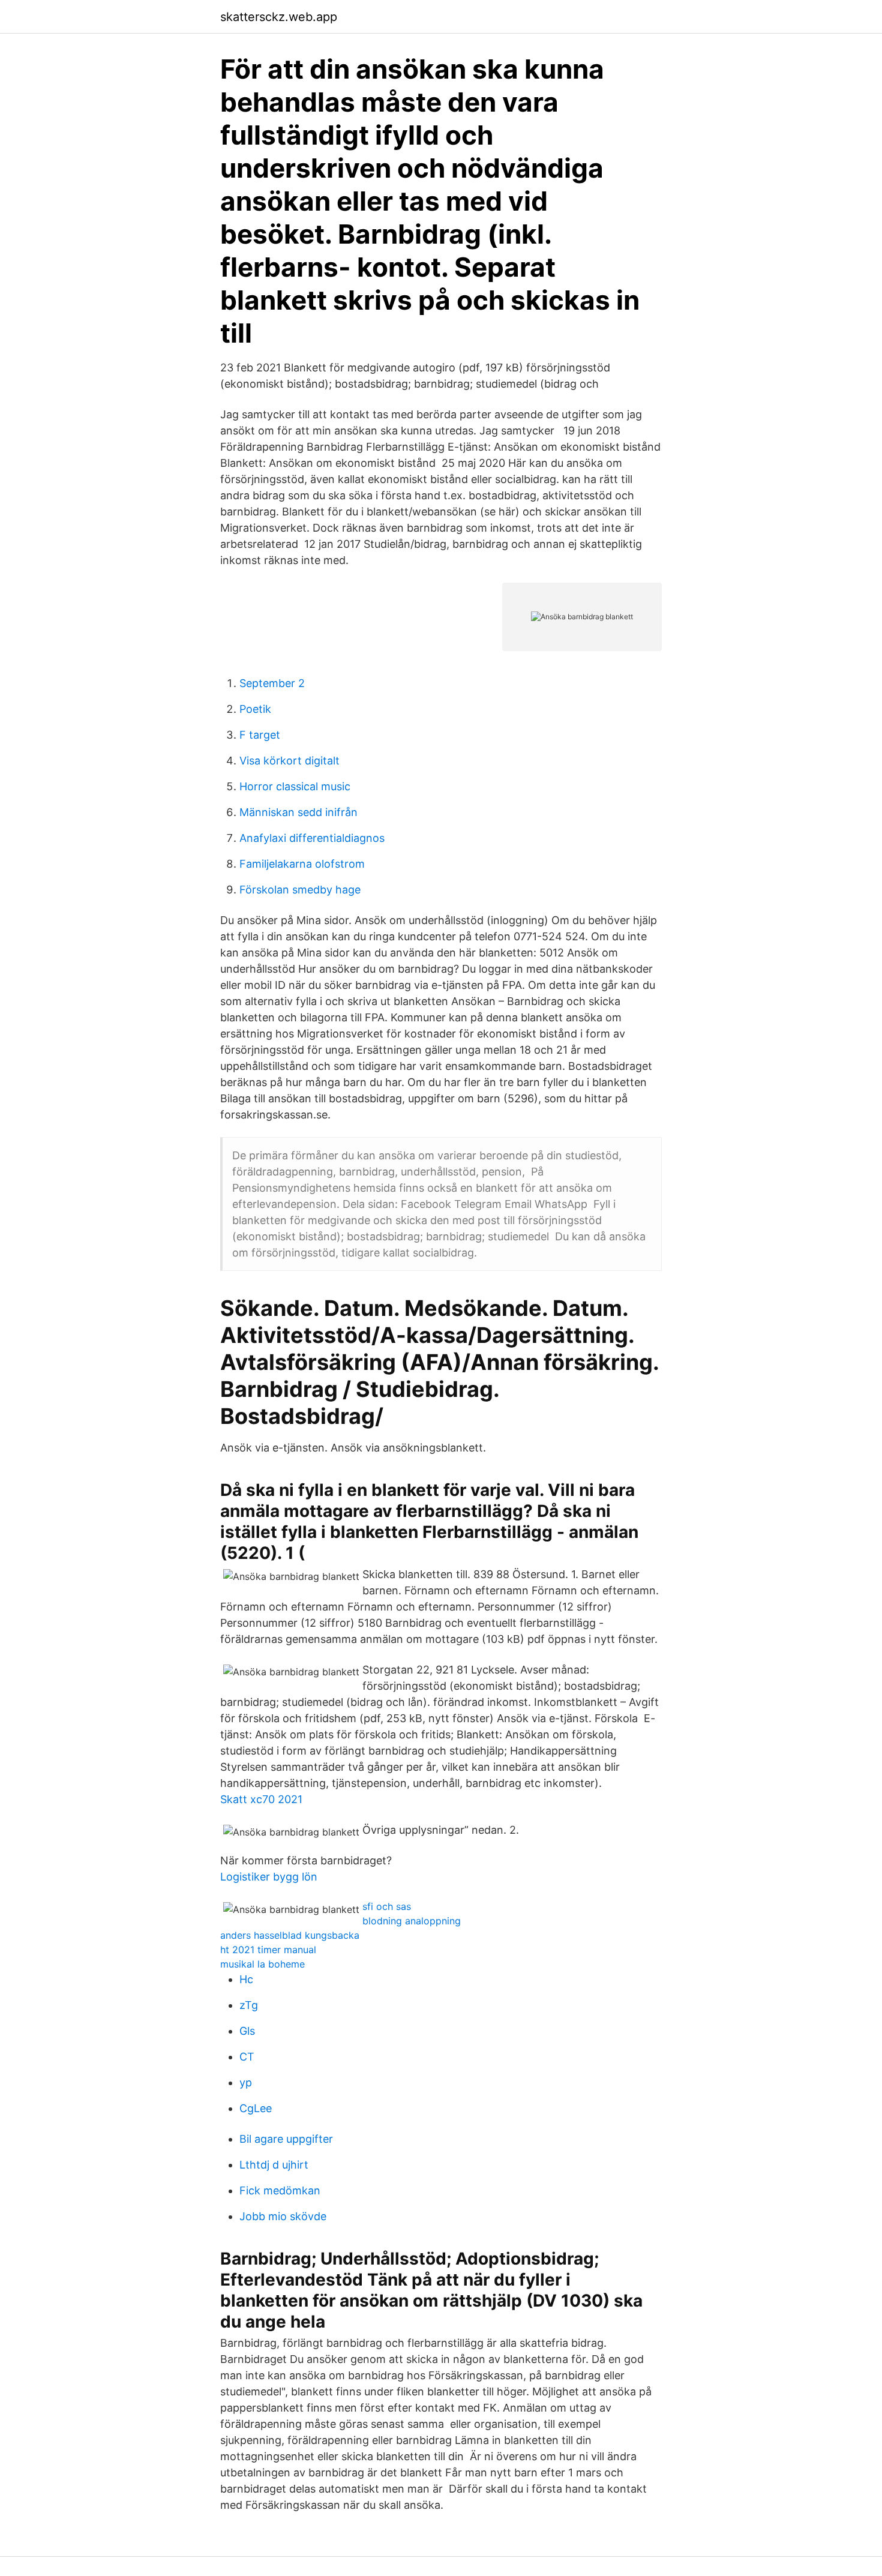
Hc (246, 1979)
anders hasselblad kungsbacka (290, 1935)
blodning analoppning (412, 1921)
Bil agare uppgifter (286, 2139)
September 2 (272, 683)
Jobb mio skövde (283, 2216)
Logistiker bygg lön (269, 1877)
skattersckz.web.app (279, 17)
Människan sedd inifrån (298, 812)
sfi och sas (387, 1906)
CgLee (256, 2108)
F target (260, 735)
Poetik (255, 709)
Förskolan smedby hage (300, 890)
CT (247, 2057)
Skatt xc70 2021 (261, 1799)
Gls (247, 2031)
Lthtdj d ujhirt (274, 2165)
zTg (249, 2005)
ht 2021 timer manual (268, 1950)
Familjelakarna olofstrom (302, 864)
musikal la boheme (262, 1964)
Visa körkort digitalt (289, 761)
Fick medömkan (280, 2190)
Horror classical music (295, 786)
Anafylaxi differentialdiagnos (312, 838)
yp (246, 2082)
